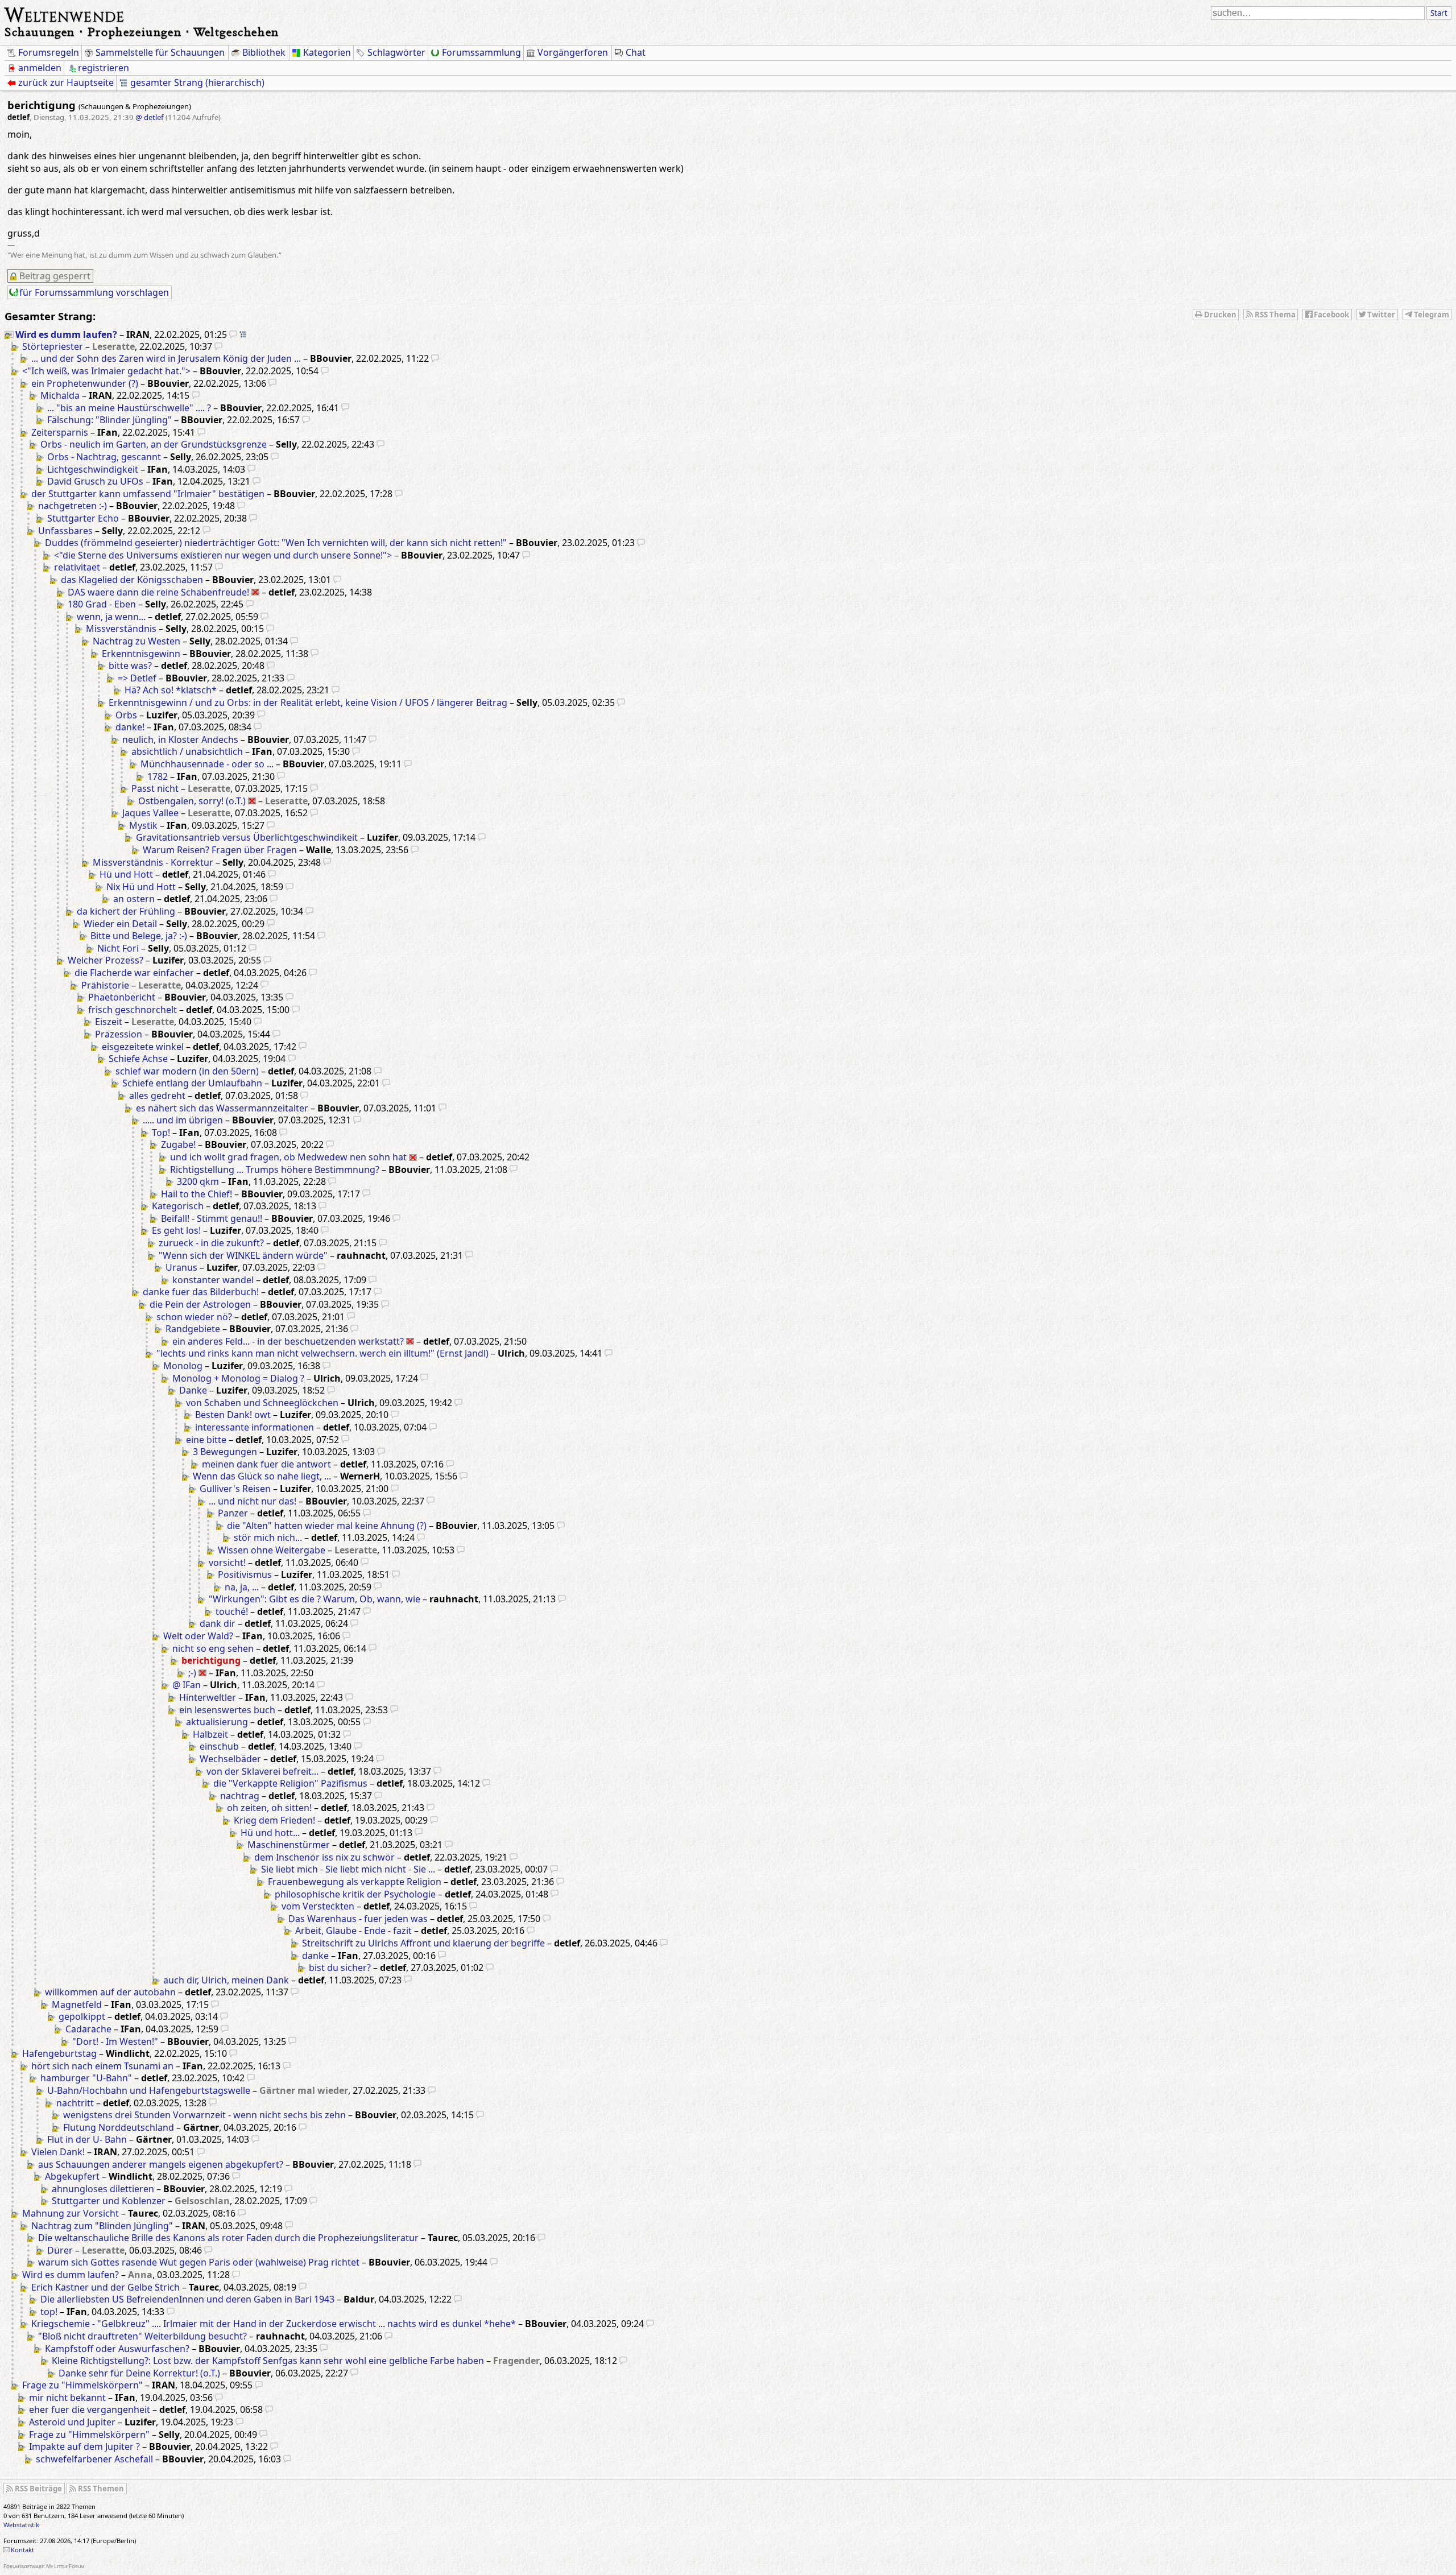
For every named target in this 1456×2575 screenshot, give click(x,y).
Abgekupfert (72, 2176)
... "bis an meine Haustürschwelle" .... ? (129, 408)
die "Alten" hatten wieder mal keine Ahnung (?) (327, 1526)
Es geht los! (176, 1230)
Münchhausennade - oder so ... (207, 764)
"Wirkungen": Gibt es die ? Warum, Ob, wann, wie (315, 1599)
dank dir (218, 1623)
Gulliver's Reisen (235, 1489)
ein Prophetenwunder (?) (85, 383)
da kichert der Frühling (126, 911)
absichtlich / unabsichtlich (187, 751)
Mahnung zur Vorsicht (71, 2213)
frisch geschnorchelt (133, 1010)
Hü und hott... (270, 1833)
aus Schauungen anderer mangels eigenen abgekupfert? (161, 2164)
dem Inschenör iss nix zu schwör (324, 1857)
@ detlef (150, 117)
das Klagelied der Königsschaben (132, 580)
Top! (161, 1132)
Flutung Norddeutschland (119, 2127)
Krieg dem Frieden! (274, 1820)
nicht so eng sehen (213, 1648)
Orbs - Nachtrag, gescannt (104, 457)
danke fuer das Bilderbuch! (201, 1292)
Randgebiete (193, 1329)
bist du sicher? (340, 1968)
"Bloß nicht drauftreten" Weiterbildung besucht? (142, 2336)
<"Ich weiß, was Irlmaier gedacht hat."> (106, 371)
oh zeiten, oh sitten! (269, 1808)
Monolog (183, 1366)
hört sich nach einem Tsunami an (102, 2066)
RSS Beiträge (38, 2489)
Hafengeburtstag (59, 2053)
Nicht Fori (118, 948)
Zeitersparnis (60, 432)
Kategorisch (178, 1206)
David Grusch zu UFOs (95, 481)
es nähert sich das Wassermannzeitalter (222, 1108)
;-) (192, 1673)
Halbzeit (210, 1734)
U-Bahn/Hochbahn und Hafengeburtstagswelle (149, 2090)
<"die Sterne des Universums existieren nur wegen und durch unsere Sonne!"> (223, 555)
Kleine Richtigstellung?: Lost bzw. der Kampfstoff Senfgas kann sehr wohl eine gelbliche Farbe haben (268, 2361)
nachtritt (75, 2103)
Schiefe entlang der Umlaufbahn (192, 1083)
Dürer (60, 2250)
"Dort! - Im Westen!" (115, 2041)
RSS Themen (101, 2489)
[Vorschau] (233, 334)
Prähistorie (105, 985)
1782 (158, 776)
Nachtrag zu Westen (136, 641)
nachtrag (240, 1796)
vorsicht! (227, 1563)
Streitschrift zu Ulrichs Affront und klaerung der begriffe (423, 1943)
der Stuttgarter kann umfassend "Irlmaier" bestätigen (148, 494)
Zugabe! (178, 1144)
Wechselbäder (230, 1759)
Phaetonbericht (122, 997)
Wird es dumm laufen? (66, 334)
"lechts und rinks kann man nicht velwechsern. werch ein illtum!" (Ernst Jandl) (322, 1353)
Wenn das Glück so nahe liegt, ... (262, 1476)
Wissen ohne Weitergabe (272, 1550)
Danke (193, 1390)
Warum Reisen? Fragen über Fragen (220, 850)
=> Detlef (137, 678)
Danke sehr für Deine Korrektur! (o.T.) (139, 2373)
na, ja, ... (242, 1587)
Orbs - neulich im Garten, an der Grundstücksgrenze (154, 444)
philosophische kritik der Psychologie (355, 1894)
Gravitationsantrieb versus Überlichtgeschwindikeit (247, 837)
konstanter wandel (213, 1280)
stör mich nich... (268, 1537)
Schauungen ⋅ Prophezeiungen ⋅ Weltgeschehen (142, 32)
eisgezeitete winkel (143, 1047)
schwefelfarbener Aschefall (94, 2459)
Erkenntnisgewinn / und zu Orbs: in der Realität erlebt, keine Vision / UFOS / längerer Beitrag (308, 702)
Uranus (181, 1267)
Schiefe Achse (138, 1059)
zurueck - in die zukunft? (211, 1243)
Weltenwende (65, 14)
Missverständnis (121, 629)
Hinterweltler (208, 1697)
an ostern (134, 899)
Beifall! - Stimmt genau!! (212, 1218)
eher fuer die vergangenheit (90, 2409)
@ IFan (187, 1685)
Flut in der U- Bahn (87, 2139)
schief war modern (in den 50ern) (187, 1071)
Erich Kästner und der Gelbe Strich (106, 2287)
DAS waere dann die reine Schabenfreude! (158, 592)
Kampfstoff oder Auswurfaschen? (117, 2349)
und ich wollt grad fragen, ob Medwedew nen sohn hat (288, 1157)
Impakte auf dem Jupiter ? (84, 2446)
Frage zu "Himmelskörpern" (82, 2385)
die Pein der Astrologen (200, 1304)
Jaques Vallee (150, 813)
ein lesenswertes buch (227, 1710)
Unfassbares (65, 531)
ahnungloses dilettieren (103, 2189)
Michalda (60, 395)
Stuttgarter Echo (83, 518)
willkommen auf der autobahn (110, 1992)
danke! (130, 727)
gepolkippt (82, 2016)
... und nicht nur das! (253, 1501)
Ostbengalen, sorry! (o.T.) (192, 801)
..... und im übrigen (183, 1120)
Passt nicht (155, 788)
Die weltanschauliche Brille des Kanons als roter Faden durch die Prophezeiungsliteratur (228, 2238)
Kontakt (22, 2550)
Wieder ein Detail (120, 924)
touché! (232, 1611)
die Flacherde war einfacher (134, 973)
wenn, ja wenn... (111, 617)
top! (49, 2312)
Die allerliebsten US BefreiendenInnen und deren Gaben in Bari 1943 (187, 2299)
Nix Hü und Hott (141, 887)
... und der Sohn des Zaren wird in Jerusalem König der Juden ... (166, 358)
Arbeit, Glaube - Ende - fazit (353, 1931)
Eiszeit (109, 1022)
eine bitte (206, 1440)
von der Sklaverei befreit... (262, 1771)
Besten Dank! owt (233, 1415)
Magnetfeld (77, 2004)
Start (1439, 13)
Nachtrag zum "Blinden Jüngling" (102, 2226)
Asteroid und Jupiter (72, 2422)
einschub (219, 1746)
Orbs (126, 715)
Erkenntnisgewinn (141, 654)
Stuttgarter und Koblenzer (109, 2201)
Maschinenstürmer (289, 1845)
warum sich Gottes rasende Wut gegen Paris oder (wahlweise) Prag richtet (199, 2262)
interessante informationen (255, 1427)
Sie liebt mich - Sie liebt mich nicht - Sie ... (348, 1869)
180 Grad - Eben (102, 604)
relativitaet (77, 567)
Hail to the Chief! (197, 1194)
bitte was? (130, 666)
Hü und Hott (126, 874)
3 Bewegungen (225, 1452)
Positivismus (245, 1574)
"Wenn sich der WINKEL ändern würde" (243, 1255)
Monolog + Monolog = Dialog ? (238, 1378)
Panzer (233, 1513)
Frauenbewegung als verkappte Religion (355, 1882)
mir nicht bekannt (67, 2398)
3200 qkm (198, 1181)
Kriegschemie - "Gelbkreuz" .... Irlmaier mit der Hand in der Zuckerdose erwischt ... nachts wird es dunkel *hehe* (274, 2324)
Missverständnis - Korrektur (153, 862)
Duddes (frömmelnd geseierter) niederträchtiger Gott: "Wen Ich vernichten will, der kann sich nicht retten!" (276, 543)
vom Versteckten (318, 1906)
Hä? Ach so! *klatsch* (171, 690)
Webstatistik (21, 2525)
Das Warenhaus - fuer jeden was (358, 1919)
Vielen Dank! (58, 2152)
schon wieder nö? (194, 1317)
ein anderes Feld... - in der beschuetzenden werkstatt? (288, 1341)
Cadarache (88, 2029)
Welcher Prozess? (106, 960)
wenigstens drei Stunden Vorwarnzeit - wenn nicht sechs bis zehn (204, 2115)
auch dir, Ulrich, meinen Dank (226, 1980)
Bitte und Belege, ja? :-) (139, 936)
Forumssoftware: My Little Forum (44, 2566)
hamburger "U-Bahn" (86, 2078)
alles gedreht (157, 1096)
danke (315, 1956)
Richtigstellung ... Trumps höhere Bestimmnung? (275, 1169)
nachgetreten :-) (73, 506)
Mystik (143, 825)
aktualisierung (217, 1722)
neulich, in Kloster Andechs (180, 739)
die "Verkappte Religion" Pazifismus (290, 1783)
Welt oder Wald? (198, 1636)
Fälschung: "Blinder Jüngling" (109, 420)
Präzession (119, 1034)
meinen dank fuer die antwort (266, 1464)
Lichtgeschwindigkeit (93, 469)
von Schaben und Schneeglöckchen (262, 1403)
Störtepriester (53, 346)
